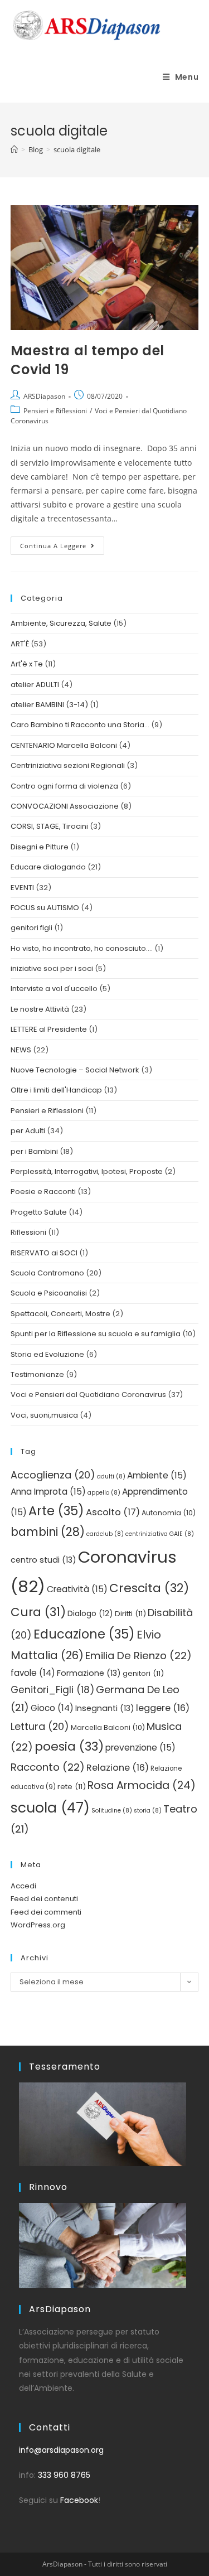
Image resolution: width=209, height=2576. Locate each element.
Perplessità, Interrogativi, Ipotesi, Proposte (87, 1171)
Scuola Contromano (47, 1273)
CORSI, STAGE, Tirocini (49, 826)
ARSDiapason (44, 396)
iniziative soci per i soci (52, 968)
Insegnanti (105, 1708)
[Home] (14, 149)
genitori (143, 1673)
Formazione (89, 1673)
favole (33, 1673)
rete (72, 1787)
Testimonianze (37, 1374)
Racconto (48, 1767)
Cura (38, 1612)
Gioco (52, 1708)
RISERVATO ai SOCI (44, 1253)
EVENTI (22, 888)
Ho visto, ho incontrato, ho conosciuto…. (82, 948)
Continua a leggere (62, 543)
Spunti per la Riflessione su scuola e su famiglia (96, 1334)
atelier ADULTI (35, 685)
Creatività (77, 1589)
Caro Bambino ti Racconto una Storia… (80, 725)
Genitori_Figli (52, 1690)
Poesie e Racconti (43, 1192)
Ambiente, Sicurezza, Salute (61, 623)
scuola (50, 1808)
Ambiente (157, 1475)
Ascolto (113, 1512)
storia (148, 1811)
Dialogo (90, 1614)
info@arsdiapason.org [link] (61, 2450)
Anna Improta (48, 1492)
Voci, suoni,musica (44, 1415)
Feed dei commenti (46, 1912)
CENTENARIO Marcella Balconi (64, 745)
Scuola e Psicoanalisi (49, 1293)
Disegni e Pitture (40, 847)
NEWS (21, 1050)
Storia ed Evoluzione (47, 1354)
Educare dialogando (48, 867)
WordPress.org (38, 1925)
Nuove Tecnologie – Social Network (75, 1070)
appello (104, 1493)
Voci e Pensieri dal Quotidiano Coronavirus (88, 1395)
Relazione (118, 1768)
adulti (111, 1477)
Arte (56, 1511)
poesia (69, 1746)
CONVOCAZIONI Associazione (65, 806)
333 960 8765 (64, 2475)
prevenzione (140, 1748)
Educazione (84, 1634)
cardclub (105, 1534)
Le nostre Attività (40, 1009)
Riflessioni (28, 1232)
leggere (163, 1708)
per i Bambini (34, 1151)
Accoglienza (53, 1475)
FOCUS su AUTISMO (45, 908)
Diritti (130, 1614)
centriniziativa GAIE (160, 1534)
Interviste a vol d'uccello (54, 989)
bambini (48, 1532)
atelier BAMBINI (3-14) (49, 705)
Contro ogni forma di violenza (64, 786)
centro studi (43, 1560)
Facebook (79, 2500)
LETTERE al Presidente (49, 1029)
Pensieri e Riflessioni (55, 411)
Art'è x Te (27, 664)
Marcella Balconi (108, 1727)
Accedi (23, 1886)
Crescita (149, 1588)
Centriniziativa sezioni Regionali (68, 765)
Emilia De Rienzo (138, 1656)
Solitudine (112, 1811)
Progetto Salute (39, 1212)
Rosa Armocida (142, 1785)
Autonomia (169, 1513)
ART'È (20, 644)
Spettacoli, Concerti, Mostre (60, 1314)
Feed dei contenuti (44, 1899)
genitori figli (31, 928)
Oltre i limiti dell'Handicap (56, 1090)
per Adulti (28, 1131)
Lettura (40, 1726)
